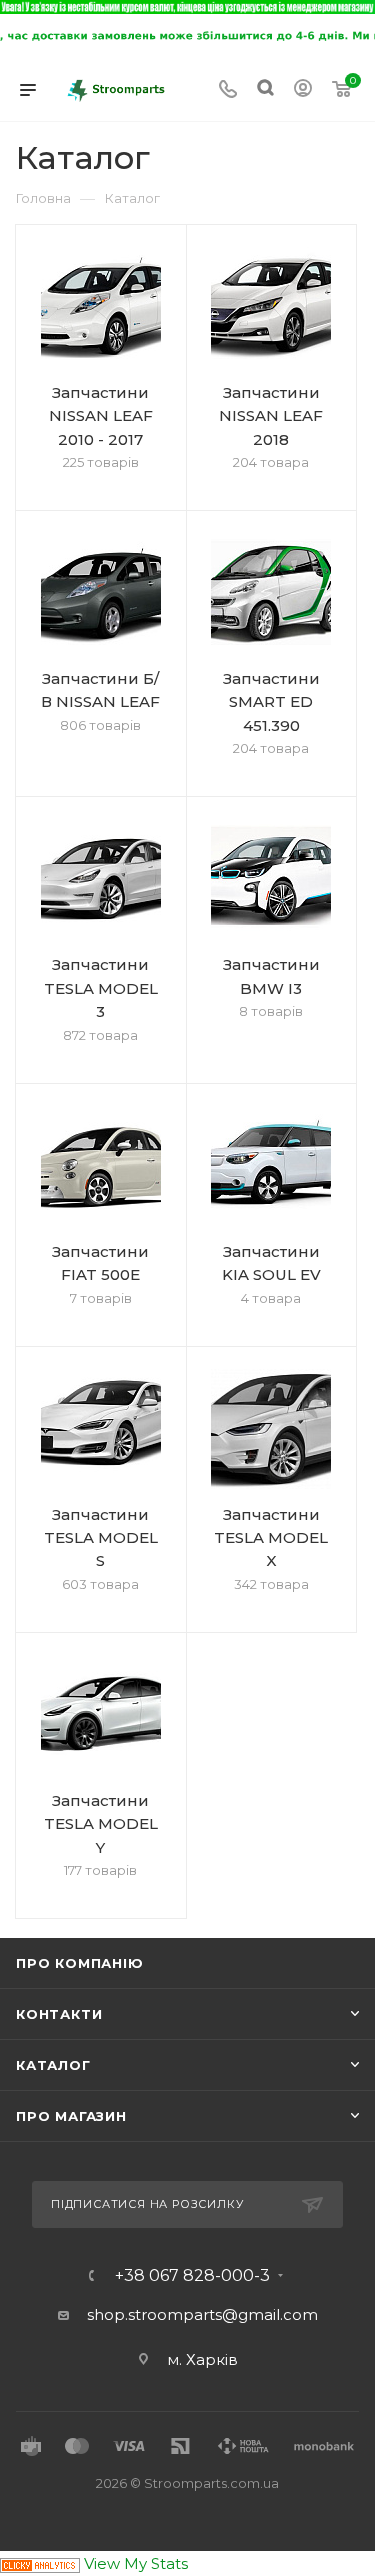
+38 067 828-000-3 (192, 2276)
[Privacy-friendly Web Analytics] (40, 2563)
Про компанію (80, 1963)
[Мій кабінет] (303, 90)
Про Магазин (71, 2116)
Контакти (59, 2014)
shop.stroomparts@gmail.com (202, 2314)
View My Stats (136, 2563)
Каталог (53, 2065)
